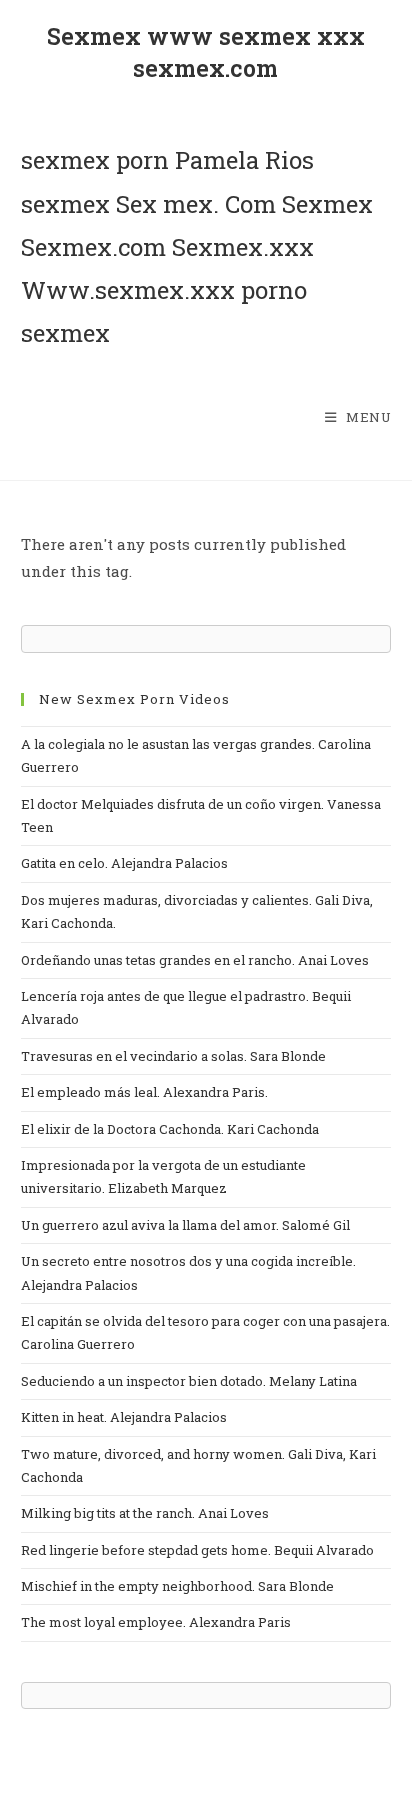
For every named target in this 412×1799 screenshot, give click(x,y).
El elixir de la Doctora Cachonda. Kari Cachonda (170, 1129)
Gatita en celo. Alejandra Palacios (124, 863)
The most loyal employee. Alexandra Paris (156, 1622)
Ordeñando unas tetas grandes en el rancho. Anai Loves (195, 960)
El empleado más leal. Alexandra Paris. (144, 1092)
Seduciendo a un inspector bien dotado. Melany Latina (189, 1381)
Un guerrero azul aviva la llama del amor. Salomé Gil (185, 1225)
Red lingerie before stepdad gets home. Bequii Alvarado (197, 1550)
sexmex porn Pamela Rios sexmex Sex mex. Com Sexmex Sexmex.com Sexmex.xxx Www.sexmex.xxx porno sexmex (197, 246)
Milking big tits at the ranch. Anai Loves (145, 1513)
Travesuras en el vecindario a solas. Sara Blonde (173, 1056)
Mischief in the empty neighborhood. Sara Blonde (177, 1586)
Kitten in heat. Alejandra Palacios (124, 1417)
